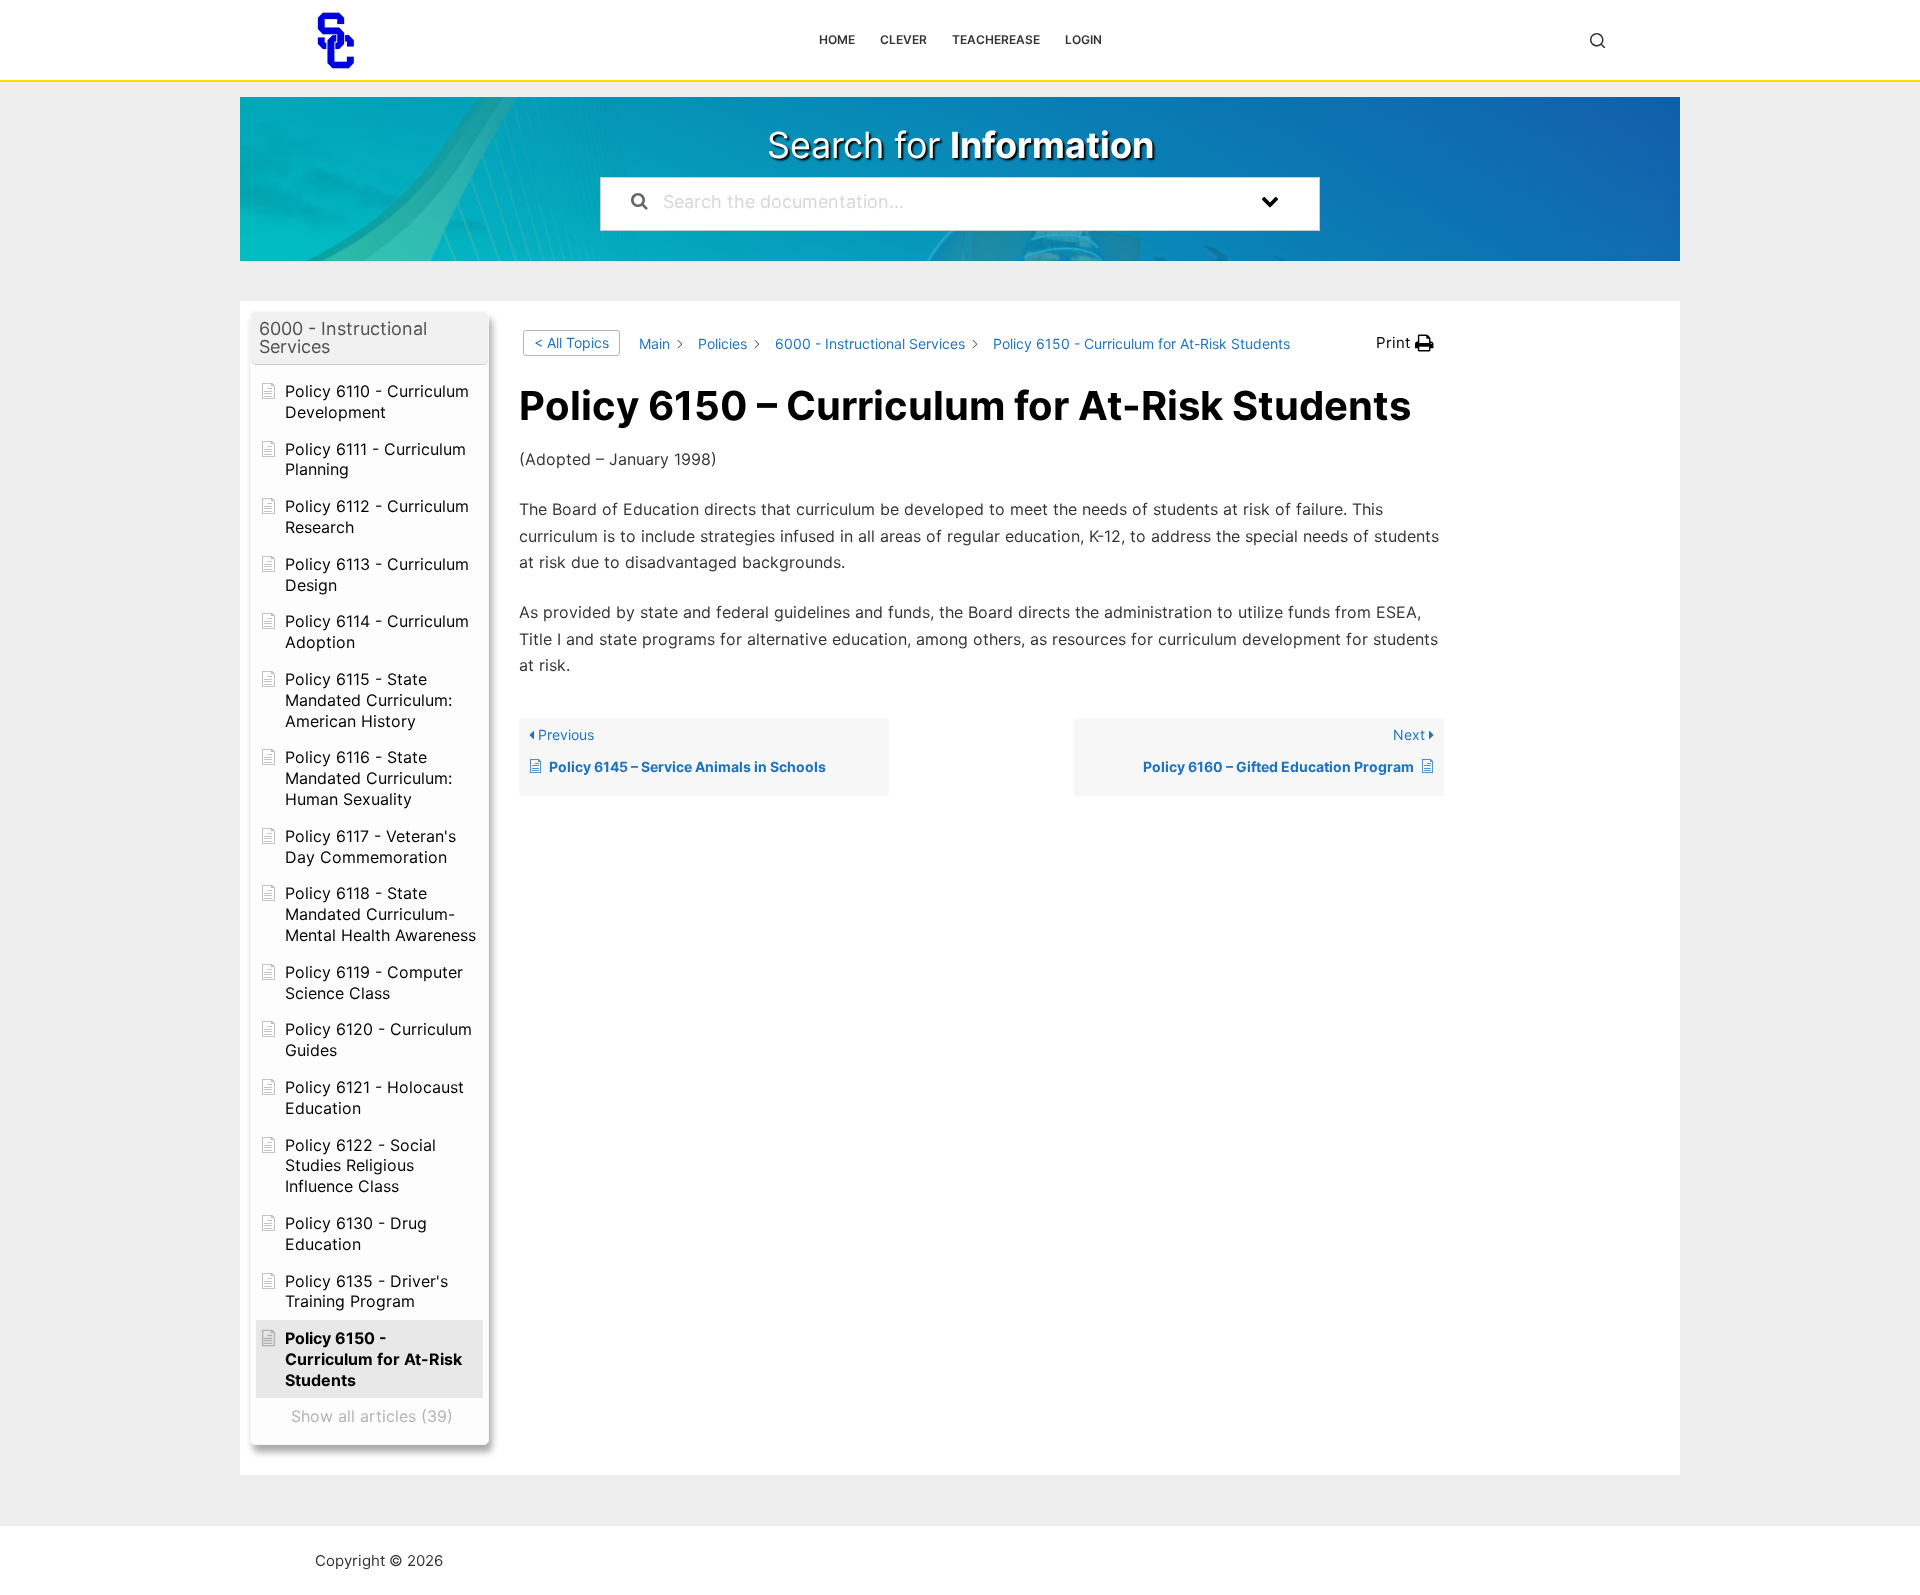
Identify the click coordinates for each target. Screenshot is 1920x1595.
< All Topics (571, 342)
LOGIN (1083, 39)
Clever (903, 39)
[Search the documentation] (639, 204)
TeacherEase (996, 39)
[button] (369, 338)
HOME (837, 39)
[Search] (1597, 40)
